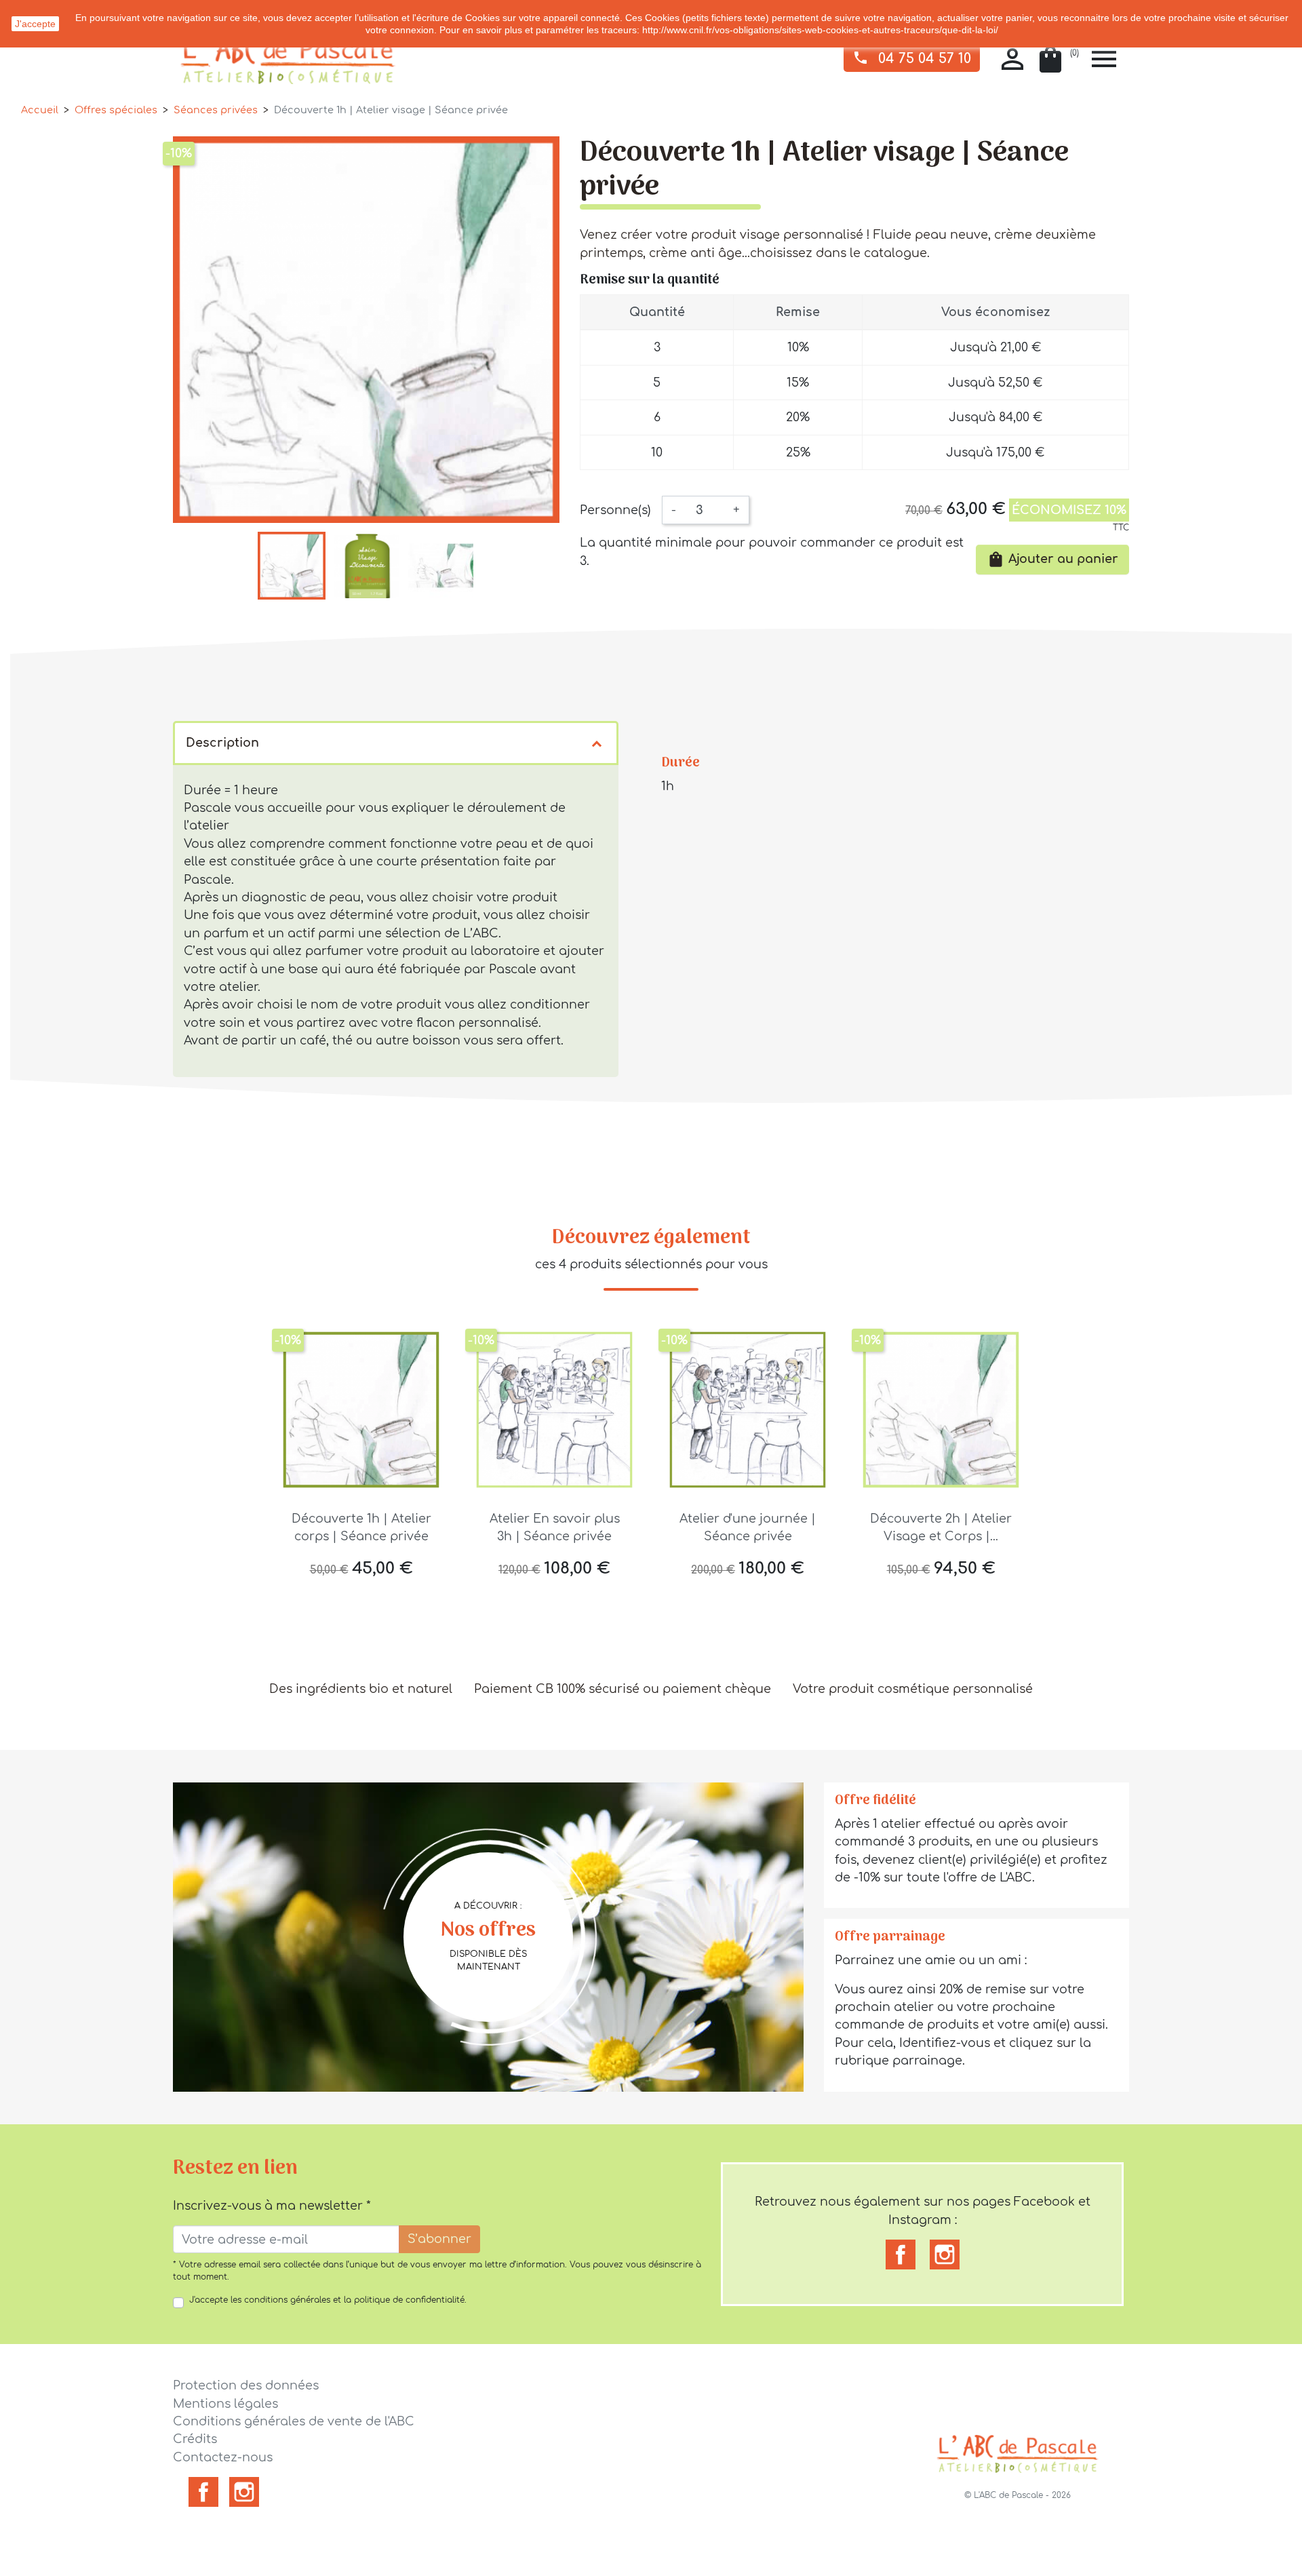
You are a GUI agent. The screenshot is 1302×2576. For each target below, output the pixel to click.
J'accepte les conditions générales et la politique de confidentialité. (328, 2300)
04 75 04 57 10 (912, 58)
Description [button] (222, 743)
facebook (901, 2255)
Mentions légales (225, 2404)
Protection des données (246, 2385)
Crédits (195, 2439)
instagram (945, 2255)
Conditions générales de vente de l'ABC (294, 2421)
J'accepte (35, 24)
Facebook (203, 2492)
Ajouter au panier (1052, 559)
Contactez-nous (223, 2457)
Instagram (244, 2492)
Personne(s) (615, 510)
